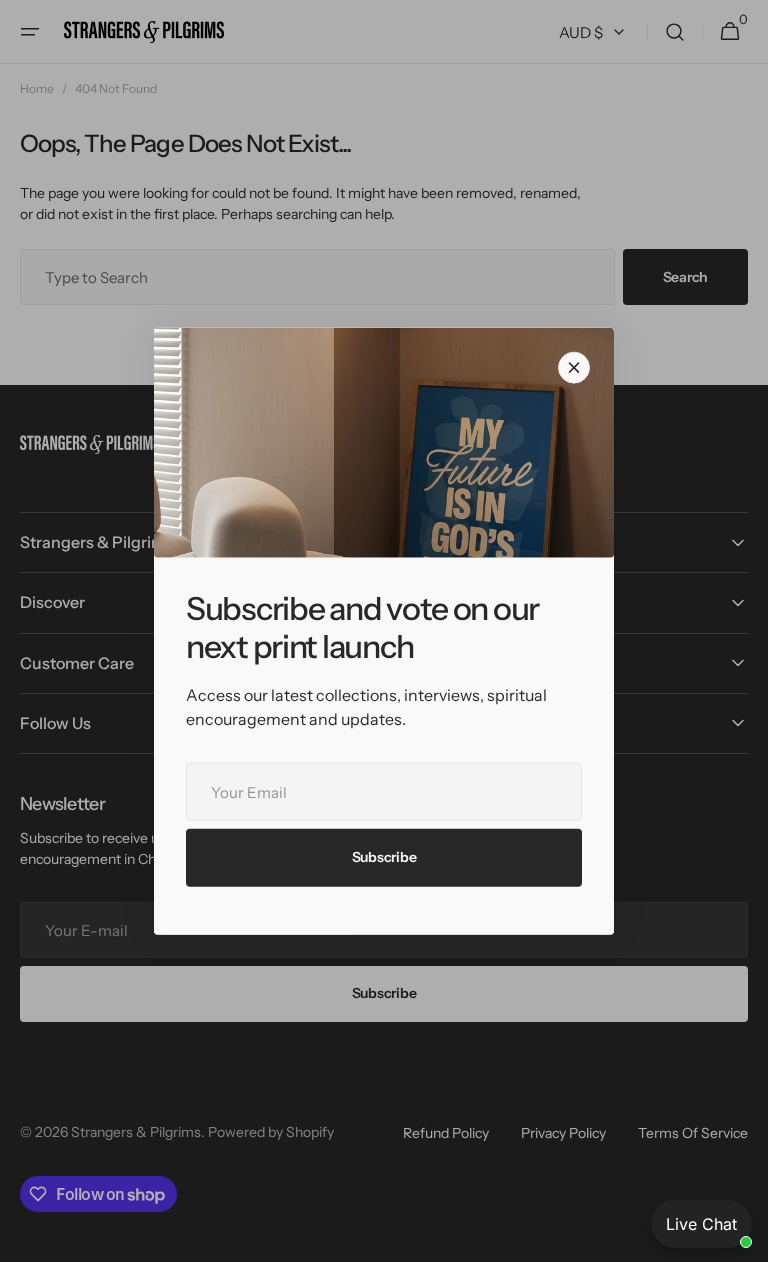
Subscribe (384, 857)
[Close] (574, 368)
